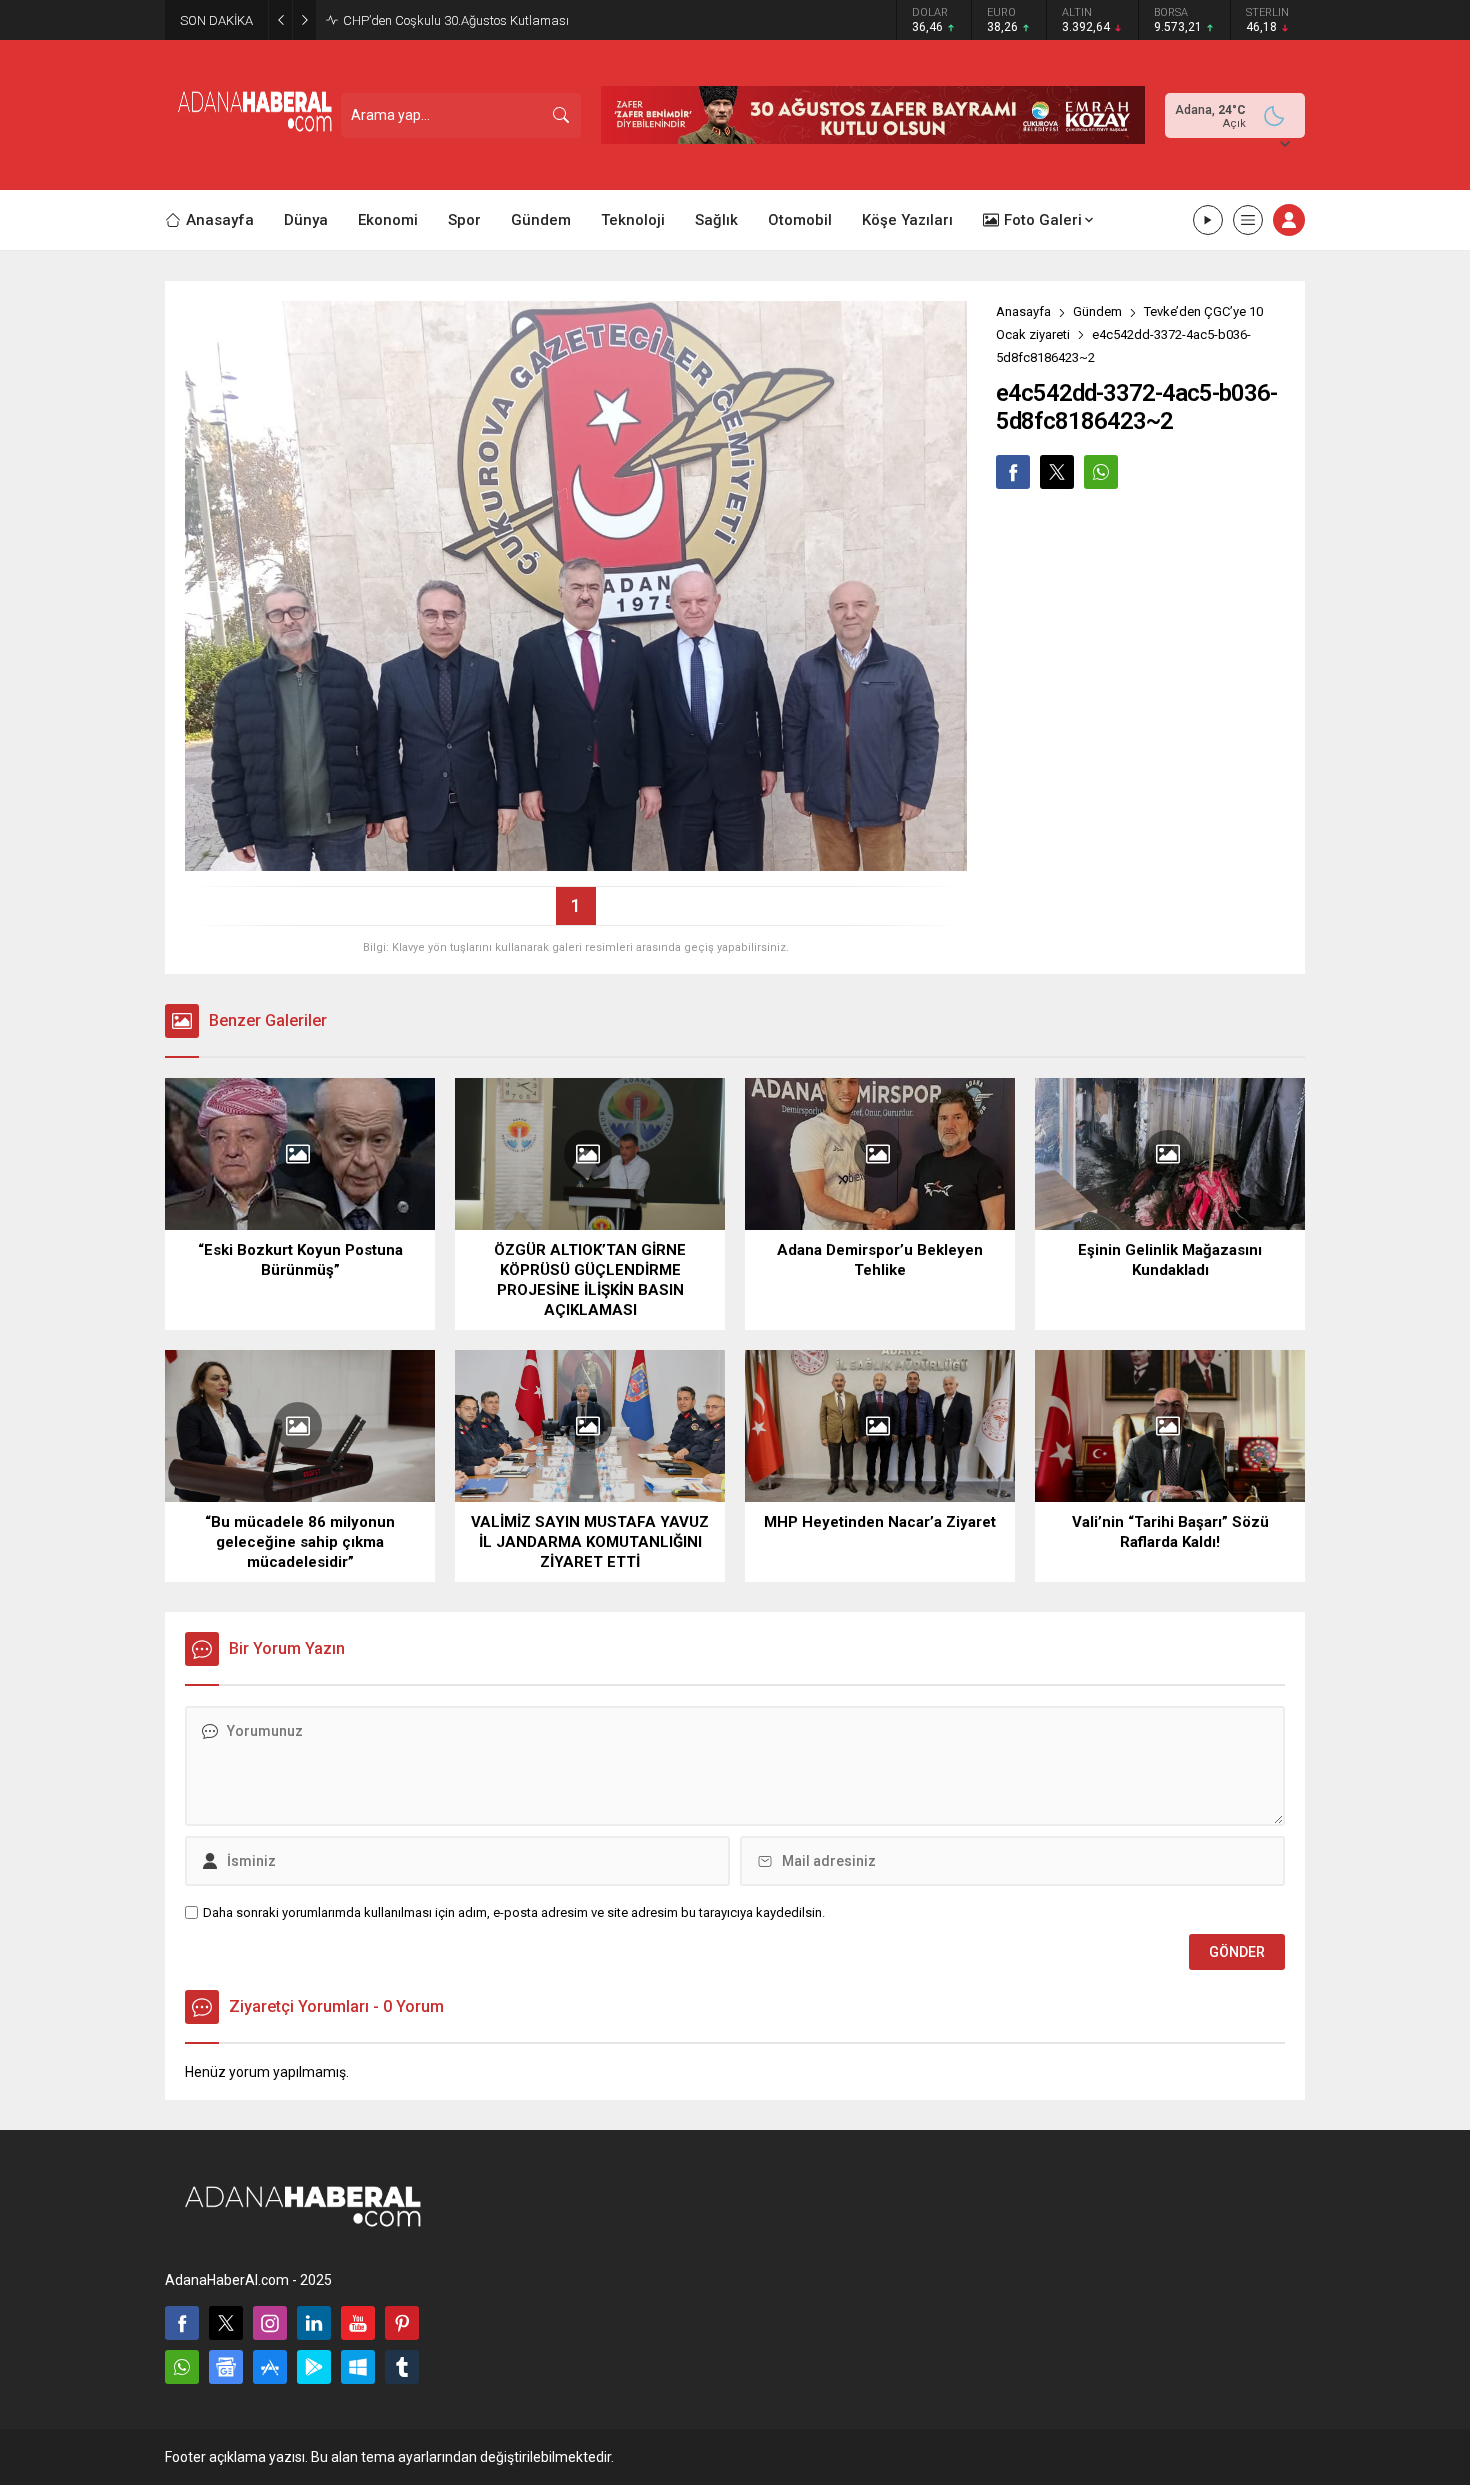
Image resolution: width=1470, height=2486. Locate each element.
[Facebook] (182, 2323)
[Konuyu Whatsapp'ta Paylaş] (1101, 472)
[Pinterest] (402, 2323)
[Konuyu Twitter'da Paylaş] (1057, 472)
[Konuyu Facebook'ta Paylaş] (1013, 472)
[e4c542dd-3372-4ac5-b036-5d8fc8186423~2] (576, 863)
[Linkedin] (314, 2323)
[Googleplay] (314, 2367)
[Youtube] (358, 2323)
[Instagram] (270, 2323)
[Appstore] (270, 2367)
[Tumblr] (402, 2367)
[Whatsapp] (182, 2367)
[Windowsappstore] (358, 2367)
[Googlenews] (226, 2367)
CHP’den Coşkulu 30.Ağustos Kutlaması (456, 20)
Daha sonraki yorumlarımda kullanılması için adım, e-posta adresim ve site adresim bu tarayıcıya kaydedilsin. (514, 1912)
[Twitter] (226, 2323)
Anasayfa (1023, 311)
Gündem (1097, 311)
